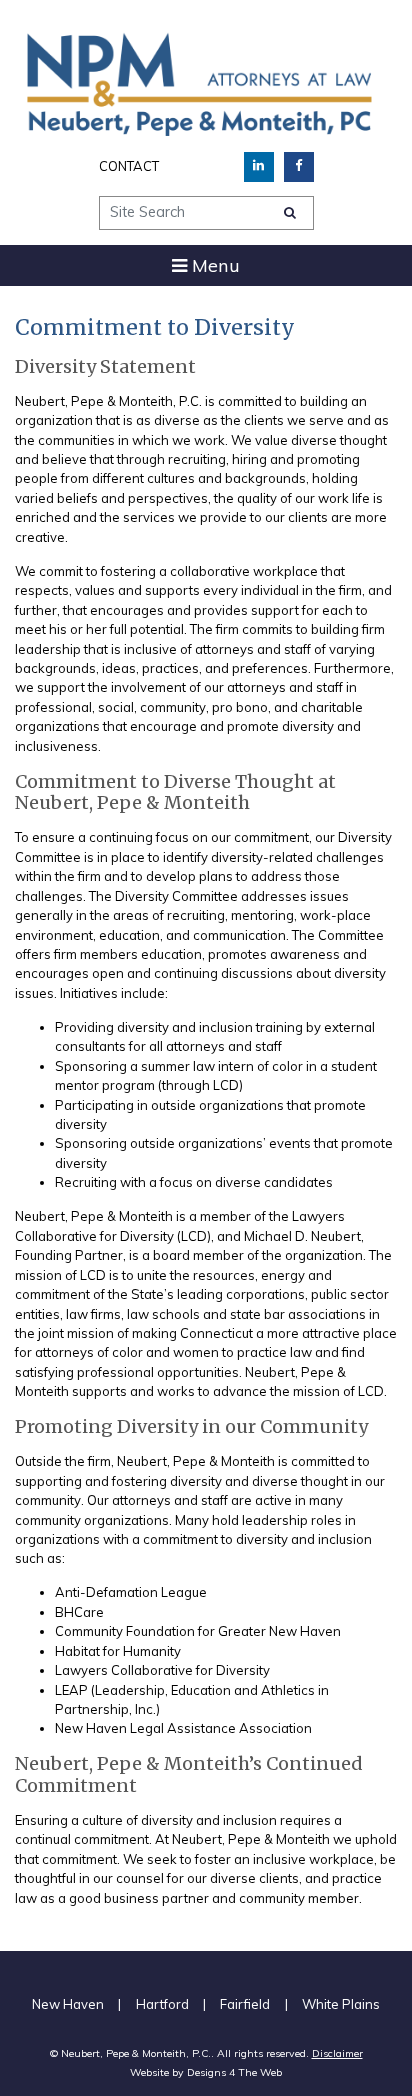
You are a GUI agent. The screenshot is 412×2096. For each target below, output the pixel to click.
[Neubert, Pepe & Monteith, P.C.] (199, 82)
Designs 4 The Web (234, 2072)
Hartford (162, 2004)
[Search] (290, 212)
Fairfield (245, 2004)
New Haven (68, 2004)
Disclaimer (337, 2053)
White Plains (341, 2004)
